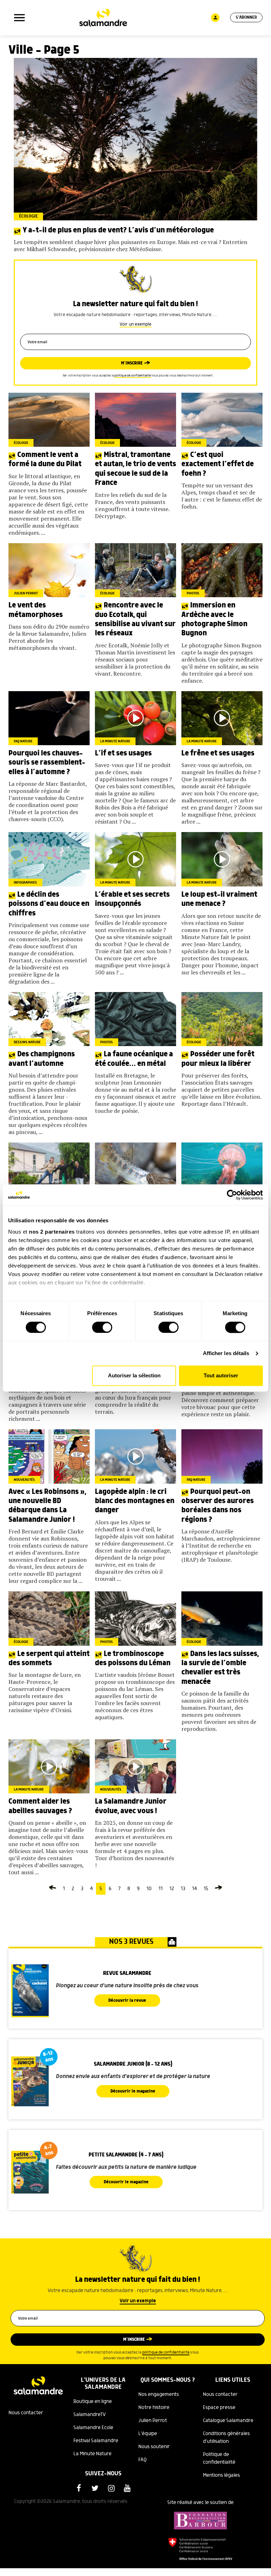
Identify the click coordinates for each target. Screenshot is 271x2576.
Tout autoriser (221, 1376)
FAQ (143, 2460)
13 (183, 1889)
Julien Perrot (153, 2421)
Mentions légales (221, 2475)
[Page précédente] (53, 1889)
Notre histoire (154, 2408)
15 (206, 1889)
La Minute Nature (92, 2454)
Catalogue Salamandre (228, 2421)
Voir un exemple (135, 324)
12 (172, 1889)
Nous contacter (26, 2413)
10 (149, 1889)
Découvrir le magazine (133, 2091)
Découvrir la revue (127, 2001)
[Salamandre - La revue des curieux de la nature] (103, 18)
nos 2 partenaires (52, 1232)
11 (161, 1889)
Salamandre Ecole (93, 2428)
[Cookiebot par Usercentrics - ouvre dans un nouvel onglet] (232, 1195)
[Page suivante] (218, 1889)
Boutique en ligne (93, 2402)
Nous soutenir (154, 2447)
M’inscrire (132, 363)
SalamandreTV (90, 2415)
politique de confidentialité (133, 376)
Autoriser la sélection (134, 1376)
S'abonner (246, 17)
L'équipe (148, 2434)
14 (194, 1889)
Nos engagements (159, 2394)
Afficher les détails (226, 1353)
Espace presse (219, 2408)
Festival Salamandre (96, 2441)
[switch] (102, 1327)
